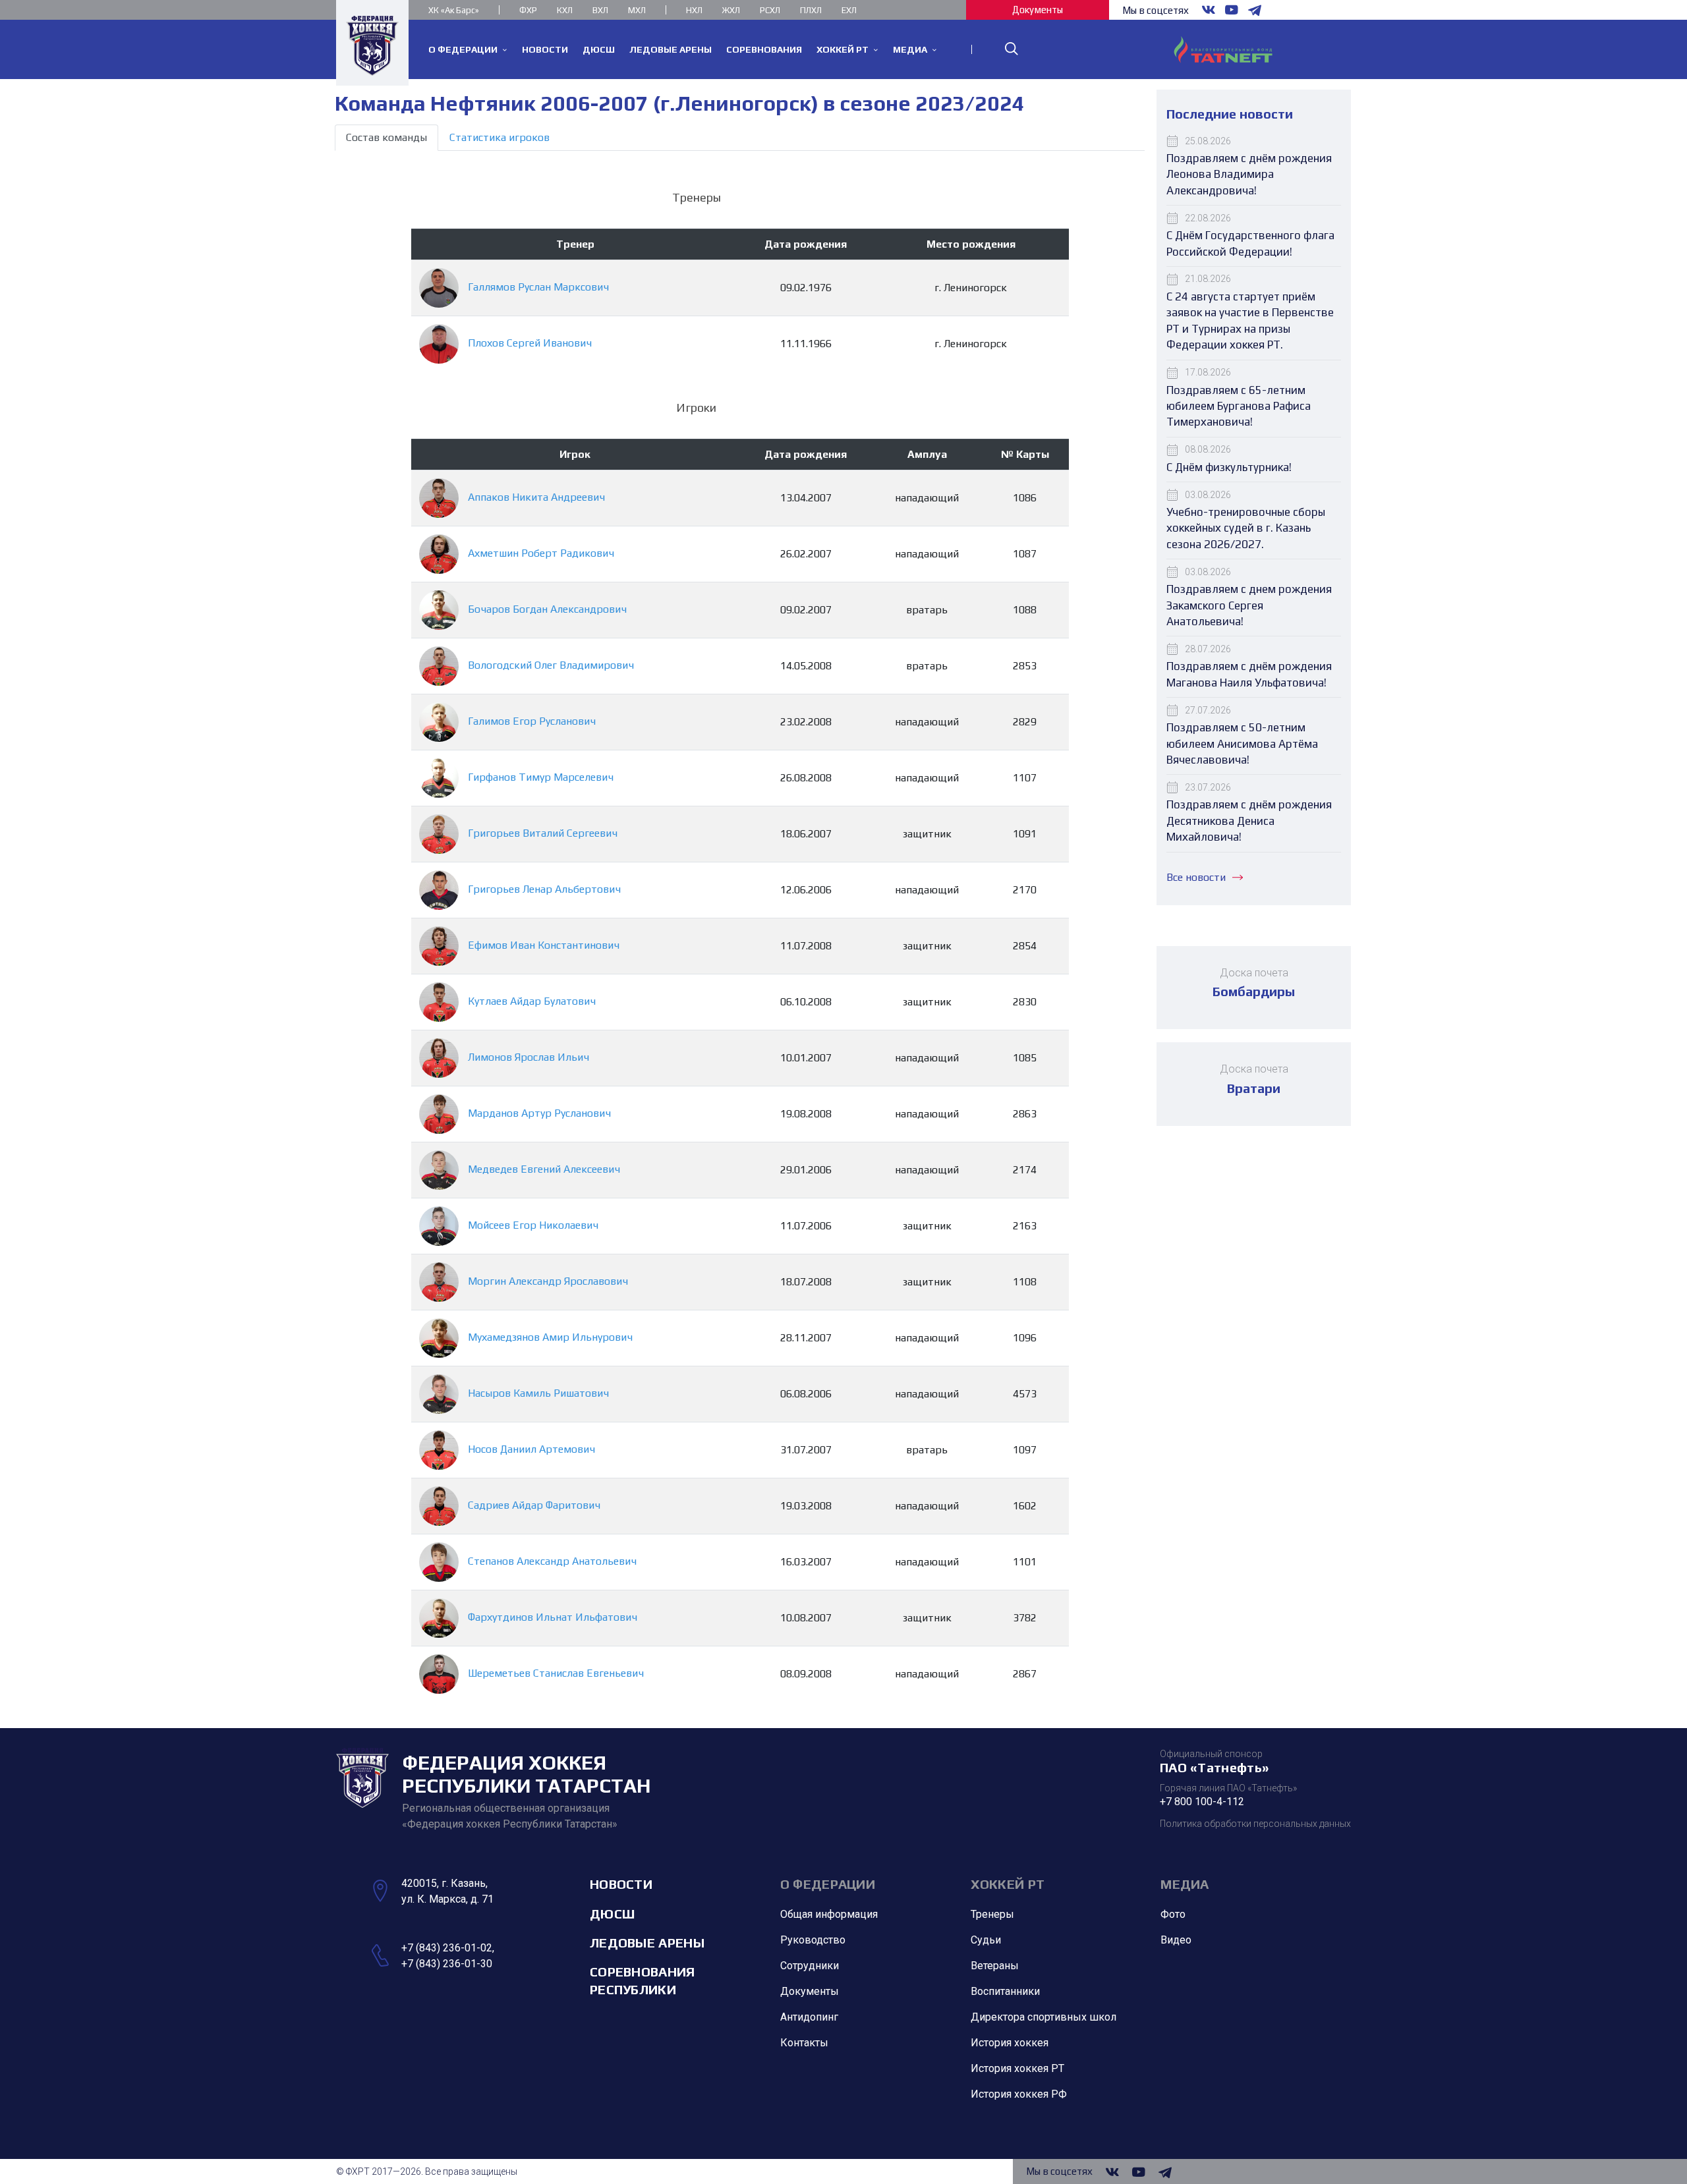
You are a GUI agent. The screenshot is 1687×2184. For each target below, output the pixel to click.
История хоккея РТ (1017, 2068)
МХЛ (637, 10)
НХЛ (694, 10)
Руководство (813, 1940)
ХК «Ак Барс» (454, 10)
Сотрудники (810, 1966)
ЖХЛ (731, 10)
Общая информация (829, 1914)
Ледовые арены (647, 1943)
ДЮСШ (612, 1914)
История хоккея (1010, 2043)
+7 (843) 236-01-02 (447, 1948)
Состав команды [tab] (386, 137)
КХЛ (565, 10)
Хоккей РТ (1008, 1884)
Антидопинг (809, 2017)
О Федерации (828, 1884)
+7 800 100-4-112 (1202, 1802)
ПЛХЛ (811, 10)
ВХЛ (600, 10)
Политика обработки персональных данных (1255, 1824)
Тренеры (992, 1914)
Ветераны (995, 1966)
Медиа (1185, 1884)
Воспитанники (1005, 1991)
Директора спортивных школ (1044, 2017)
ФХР (528, 10)
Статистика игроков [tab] (500, 137)
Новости (621, 1884)
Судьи (986, 1940)
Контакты (804, 2043)
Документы (1038, 10)
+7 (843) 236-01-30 (447, 1964)
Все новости (1196, 877)
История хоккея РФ (1019, 2094)
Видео (1176, 1940)
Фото (1173, 1914)
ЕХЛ (849, 10)
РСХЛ (770, 10)
